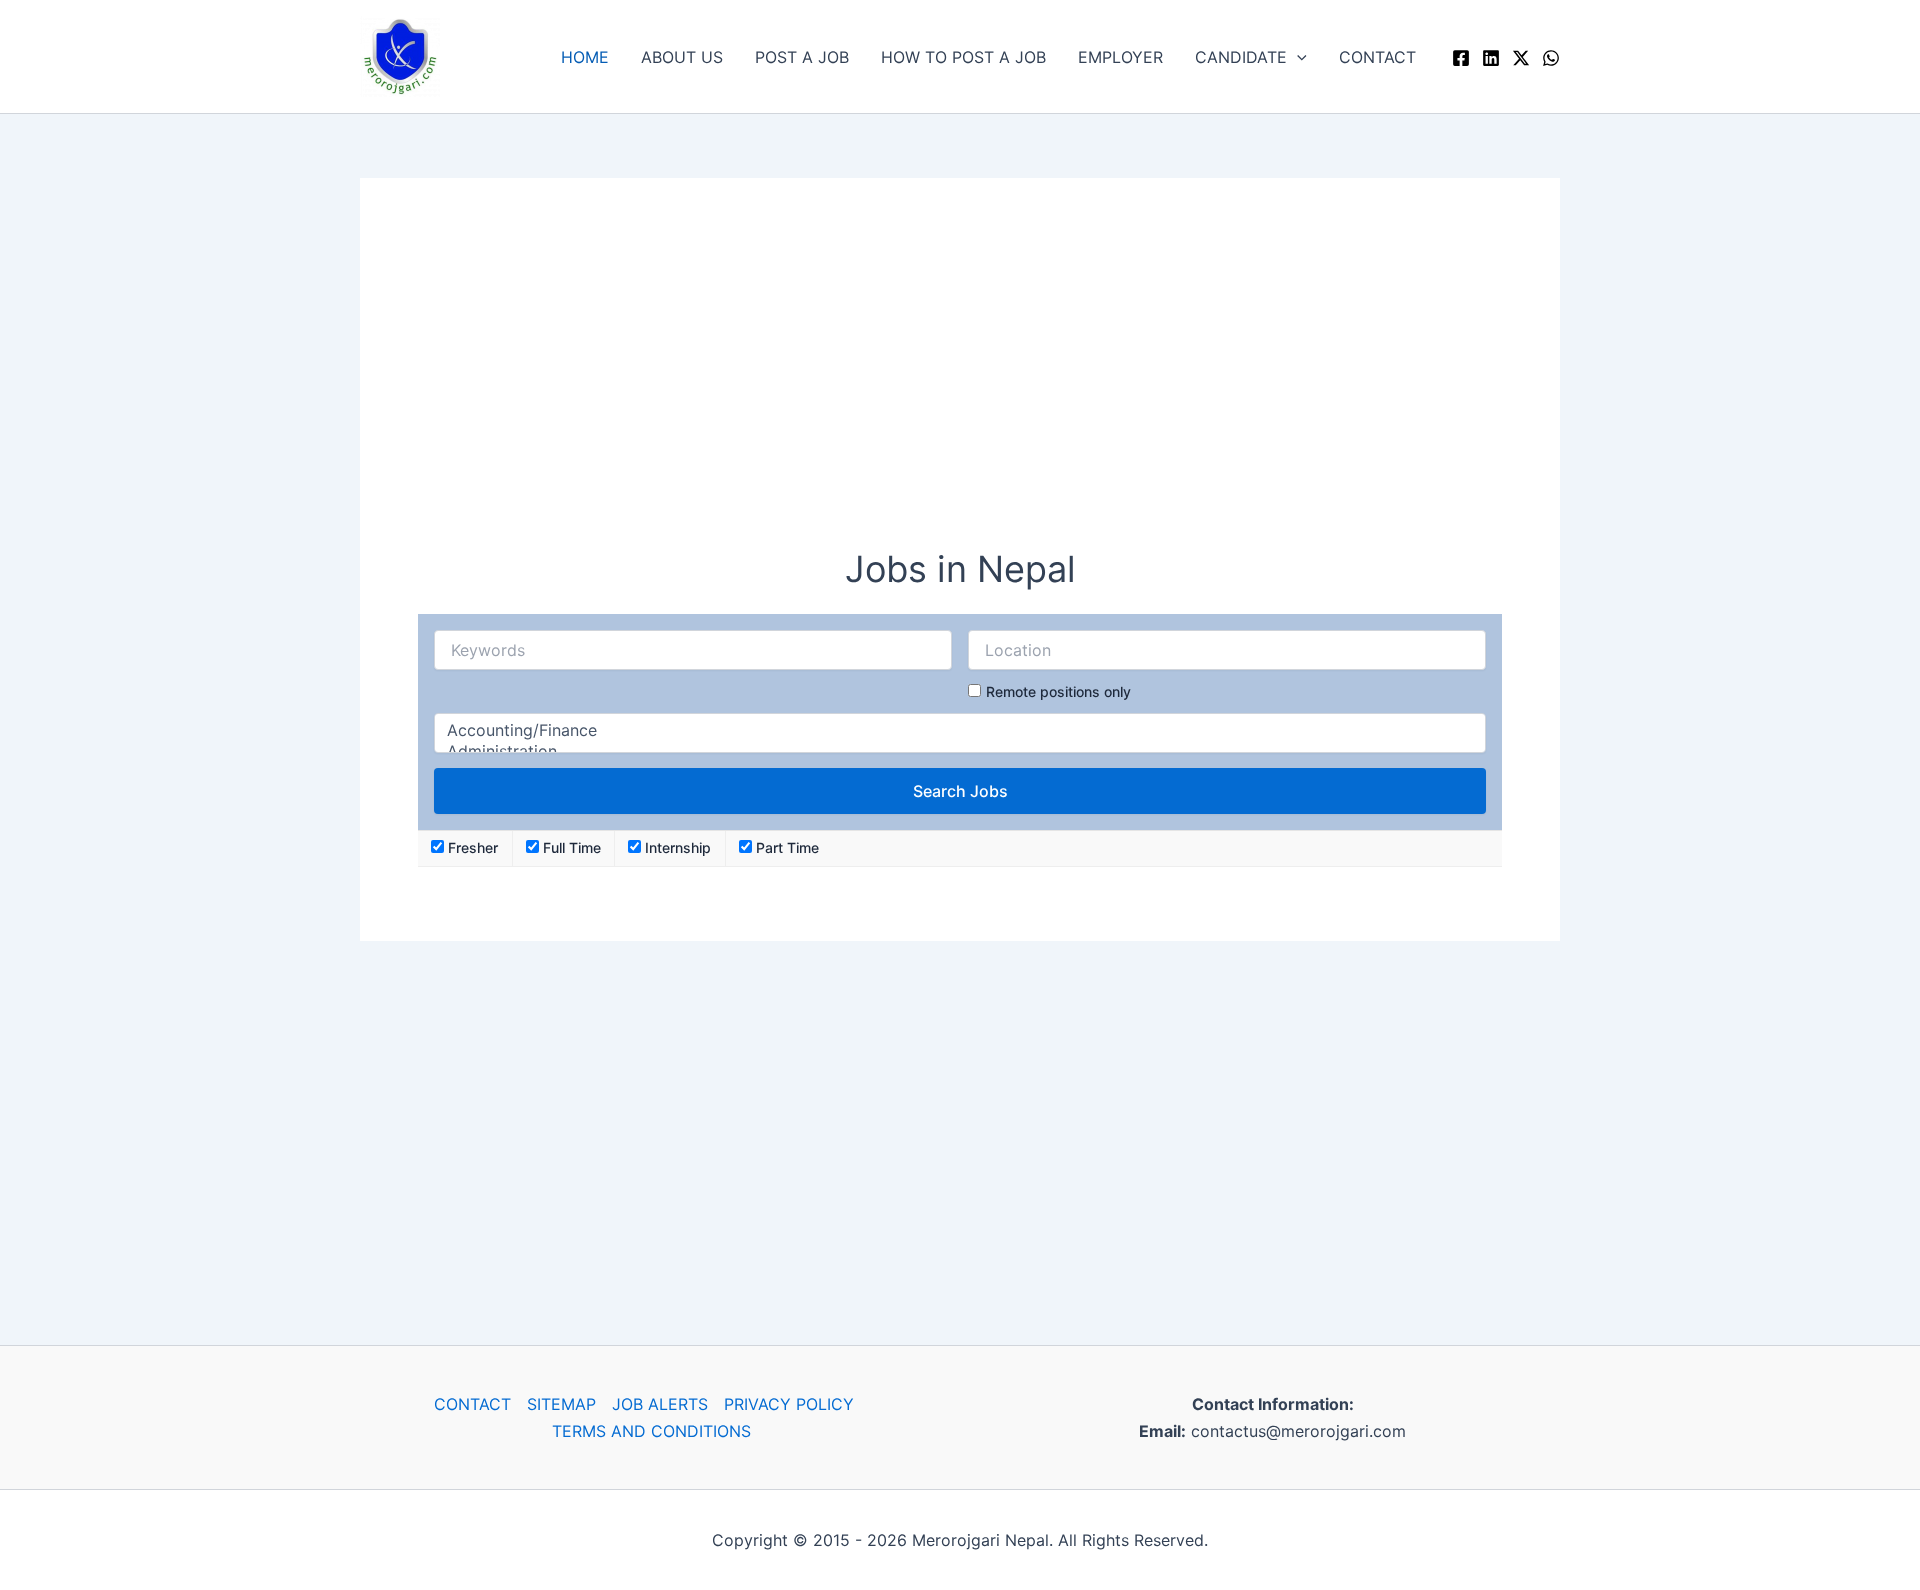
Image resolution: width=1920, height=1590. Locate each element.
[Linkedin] (1491, 58)
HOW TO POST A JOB (963, 57)
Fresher (471, 847)
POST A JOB (802, 57)
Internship (676, 847)
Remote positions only (1058, 691)
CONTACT (1377, 57)
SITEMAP (561, 1404)
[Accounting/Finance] (960, 730)
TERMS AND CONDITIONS (651, 1431)
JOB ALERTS (660, 1404)
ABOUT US (682, 57)
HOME (585, 57)
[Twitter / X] (1521, 58)
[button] (1297, 57)
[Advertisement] (960, 376)
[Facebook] (1461, 58)
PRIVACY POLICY (789, 1404)
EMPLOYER (1120, 57)
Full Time (570, 847)
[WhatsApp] (1551, 58)
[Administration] (960, 751)
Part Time (785, 847)
